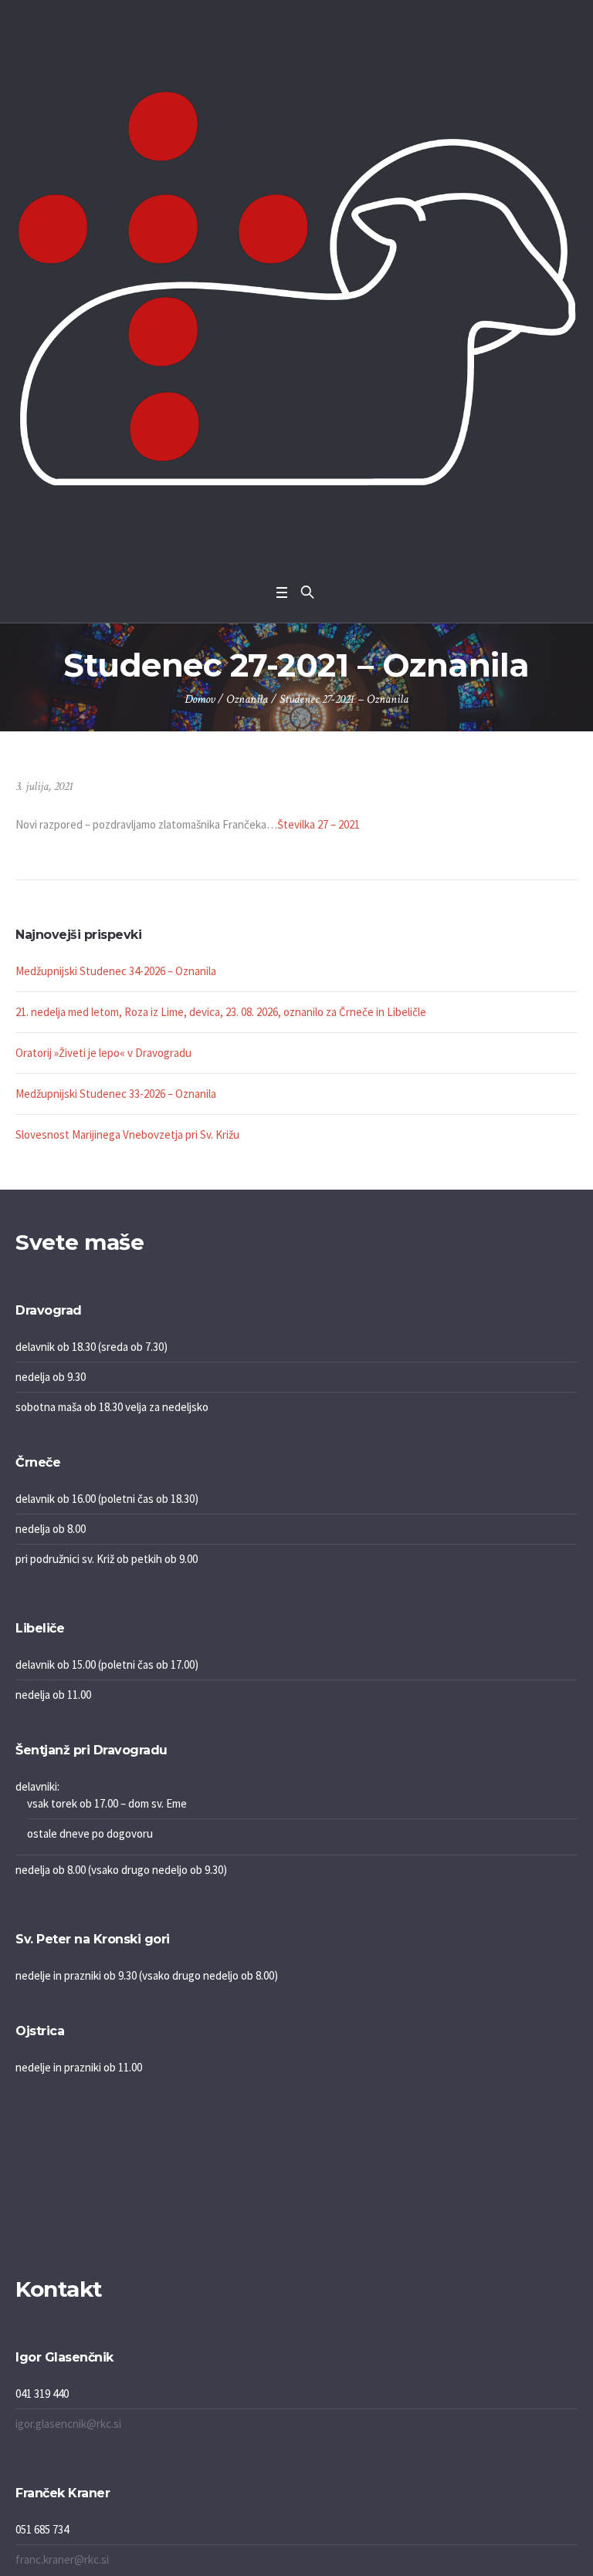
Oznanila (247, 699)
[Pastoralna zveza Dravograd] (296, 288)
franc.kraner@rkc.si (62, 2559)
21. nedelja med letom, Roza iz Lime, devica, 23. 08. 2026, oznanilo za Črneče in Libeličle (221, 1012)
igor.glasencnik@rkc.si (68, 2424)
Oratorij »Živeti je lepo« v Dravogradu (103, 1053)
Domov (200, 699)
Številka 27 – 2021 (319, 824)
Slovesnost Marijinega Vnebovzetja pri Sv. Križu (127, 1134)
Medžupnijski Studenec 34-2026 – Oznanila (116, 971)
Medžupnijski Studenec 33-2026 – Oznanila (116, 1094)
